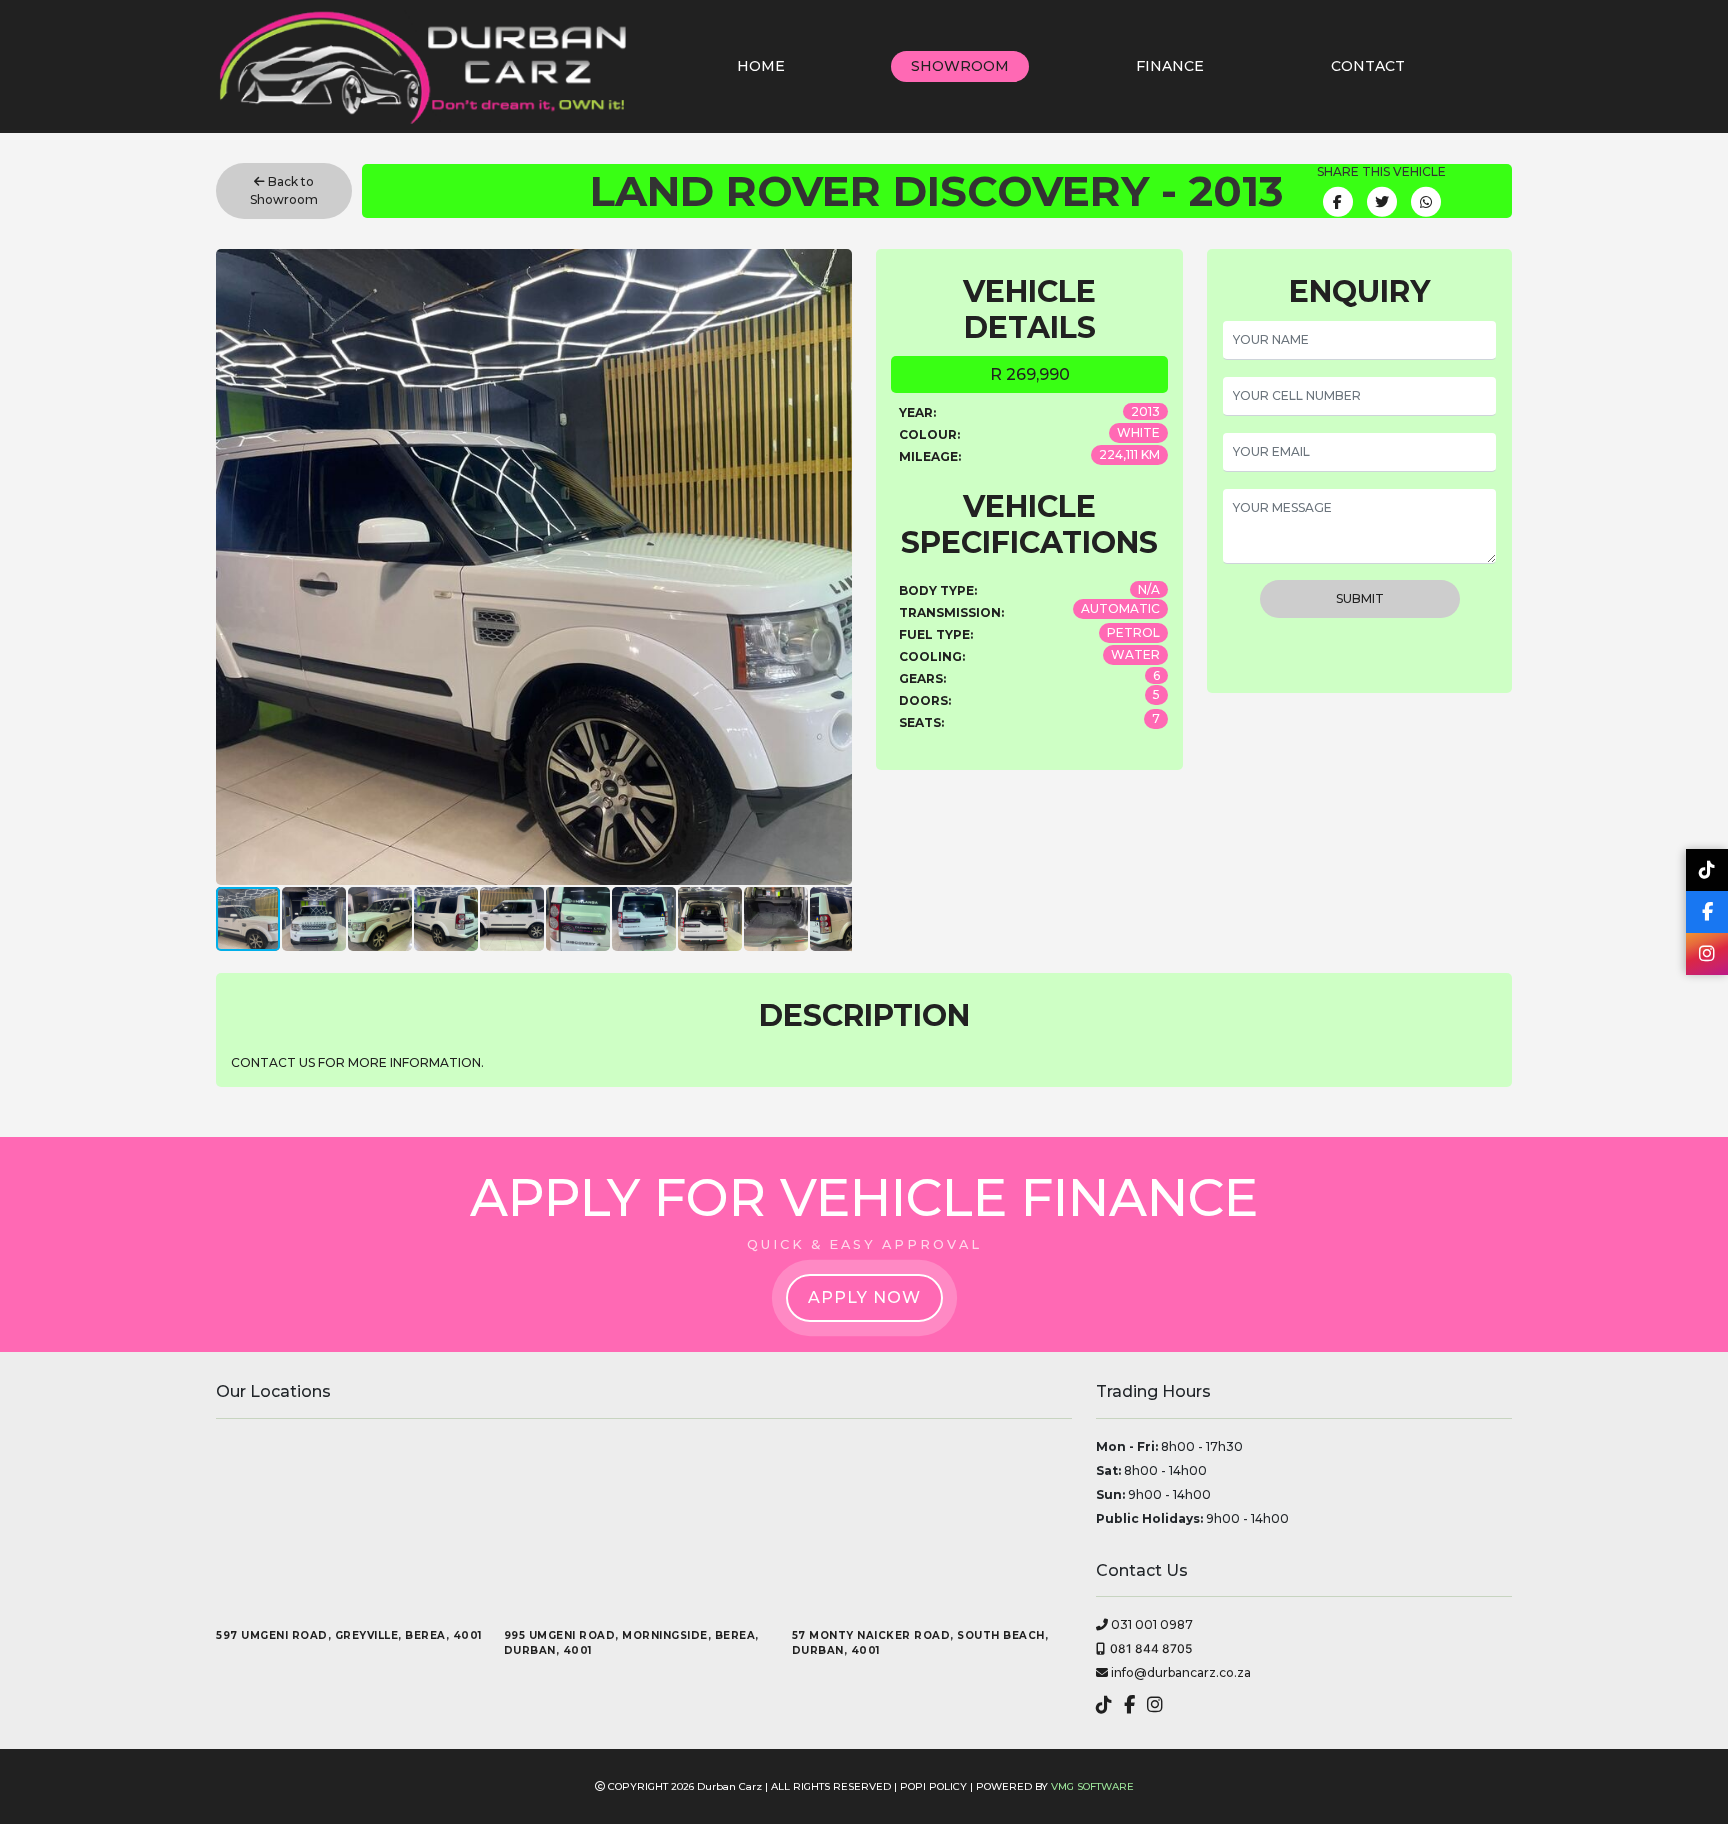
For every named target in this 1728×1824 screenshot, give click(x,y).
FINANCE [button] (1170, 66)
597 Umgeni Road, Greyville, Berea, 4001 (349, 1635)
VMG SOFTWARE (1092, 1786)
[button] (834, 567)
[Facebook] (1707, 912)
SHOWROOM (960, 66)
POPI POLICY (933, 1786)
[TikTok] (1707, 870)
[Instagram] (1707, 954)
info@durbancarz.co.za (1179, 1672)
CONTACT (1368, 66)
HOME (761, 66)
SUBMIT (1360, 598)
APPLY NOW (864, 1297)
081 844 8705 (1151, 1648)
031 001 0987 (1150, 1624)
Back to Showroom (284, 190)
